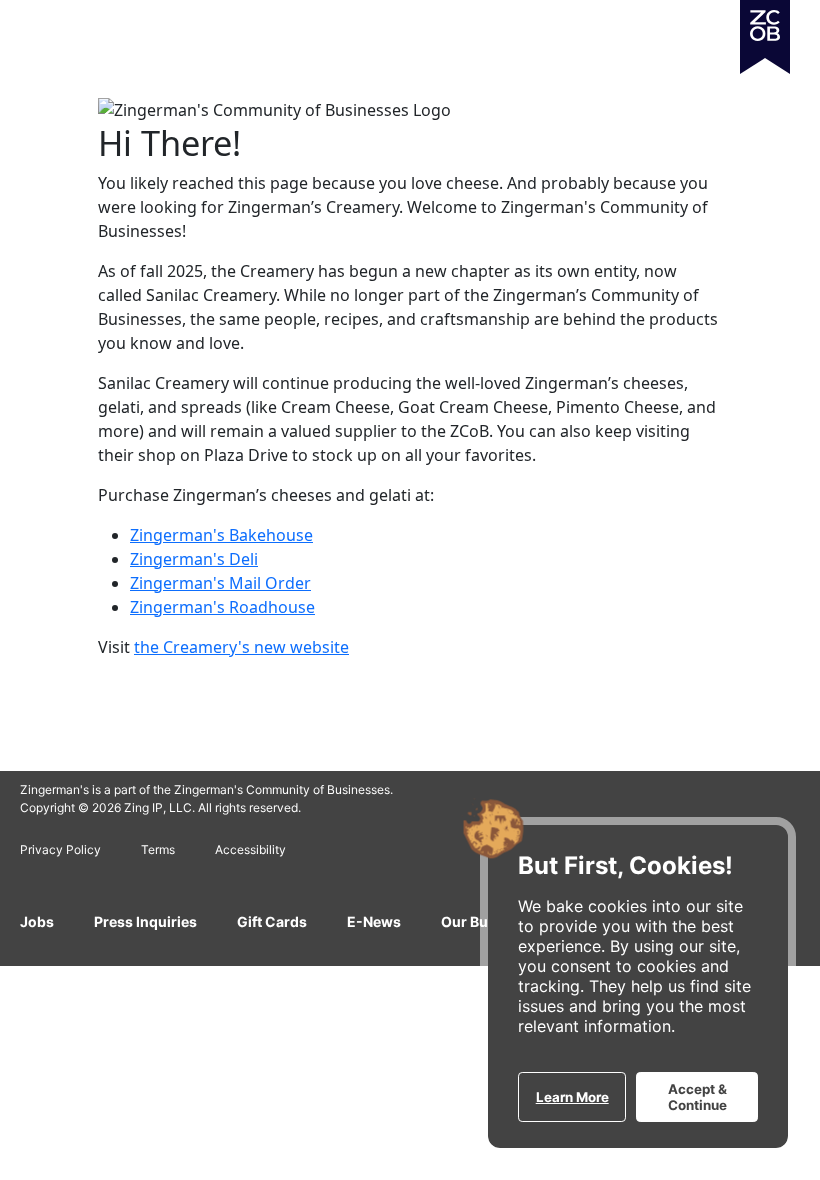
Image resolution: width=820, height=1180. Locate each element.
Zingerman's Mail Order (220, 583)
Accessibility (250, 849)
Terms (158, 849)
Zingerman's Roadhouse (222, 607)
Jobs (37, 921)
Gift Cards (272, 921)
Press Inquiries (145, 921)
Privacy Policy (60, 849)
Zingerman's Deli (194, 559)
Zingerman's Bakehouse (221, 535)
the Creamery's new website (241, 647)
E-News (374, 921)
